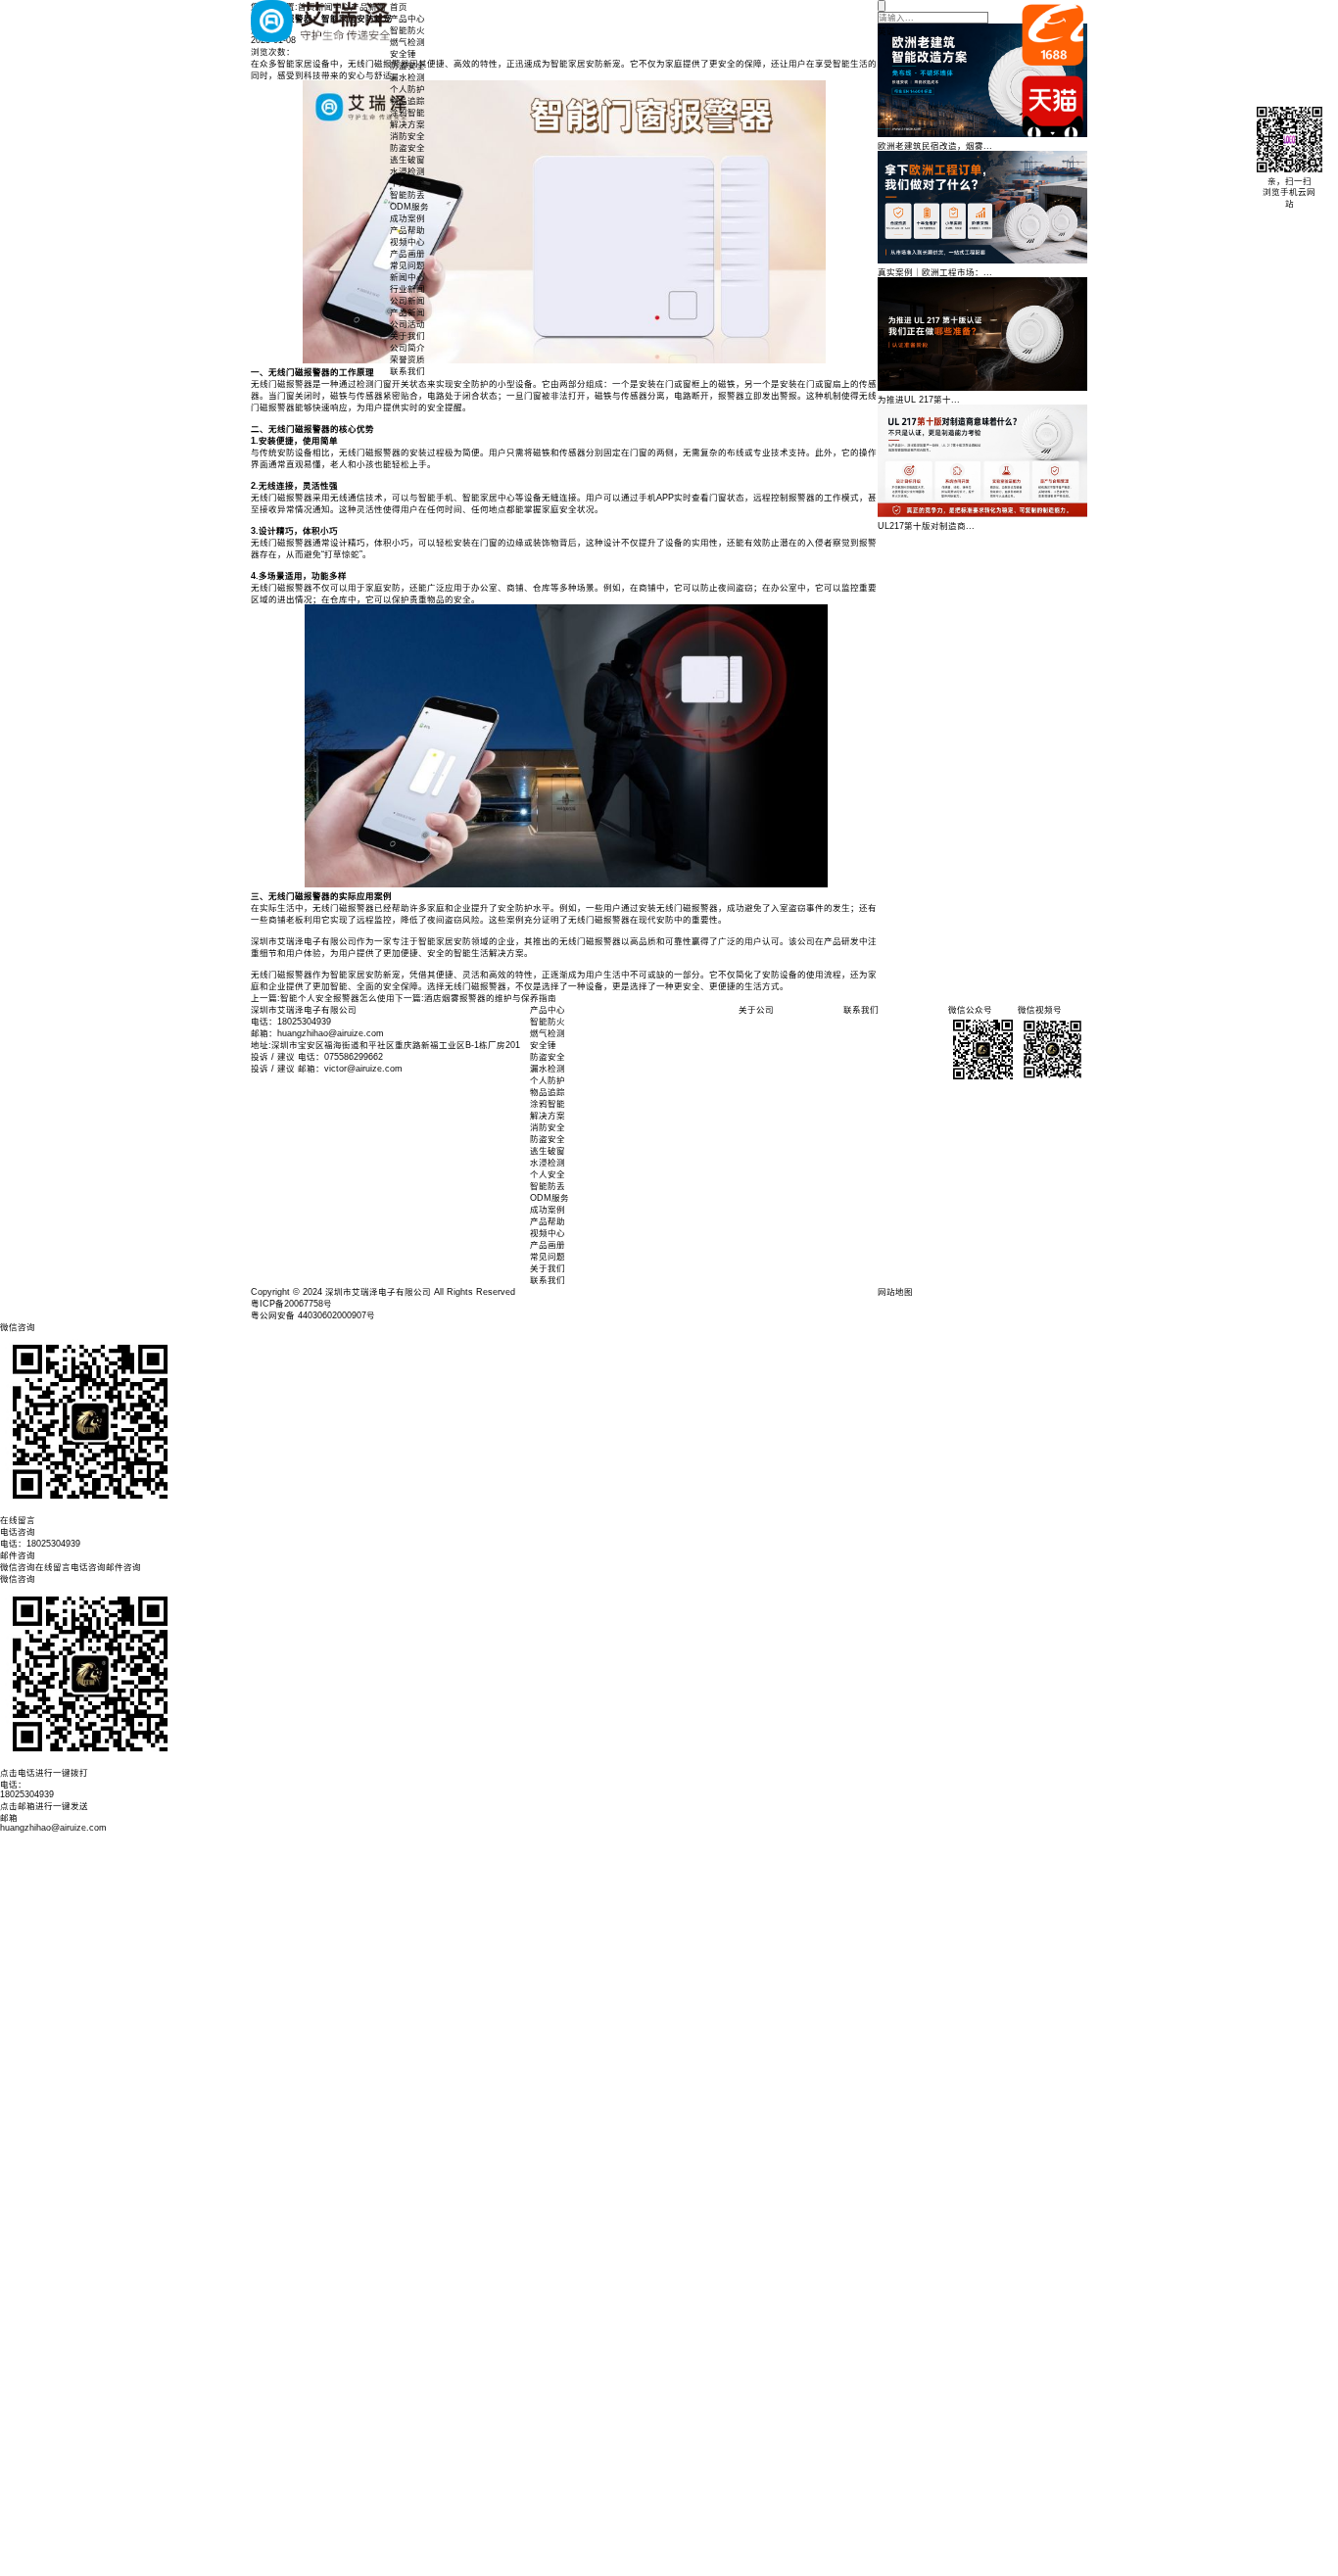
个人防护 (407, 89)
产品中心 (407, 19)
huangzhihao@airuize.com (53, 1828)
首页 (399, 7)
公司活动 (407, 324)
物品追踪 (407, 101)
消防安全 (407, 136)
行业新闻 (407, 289)
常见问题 (407, 265)
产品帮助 (407, 230)
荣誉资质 (407, 359)
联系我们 (407, 371)
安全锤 (403, 54)
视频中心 (407, 242)
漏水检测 (407, 77)
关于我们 (407, 336)
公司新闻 (407, 301)
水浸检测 (407, 171)
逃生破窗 (407, 160)
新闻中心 (407, 277)
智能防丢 (407, 195)
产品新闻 (407, 312)
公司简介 (407, 348)
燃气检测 (407, 42)
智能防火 (407, 30)
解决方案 (407, 124)
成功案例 (407, 218)
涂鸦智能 (407, 113)
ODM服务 (409, 207)
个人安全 (407, 183)
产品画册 (407, 254)
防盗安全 (407, 66)
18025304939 (27, 1794)
